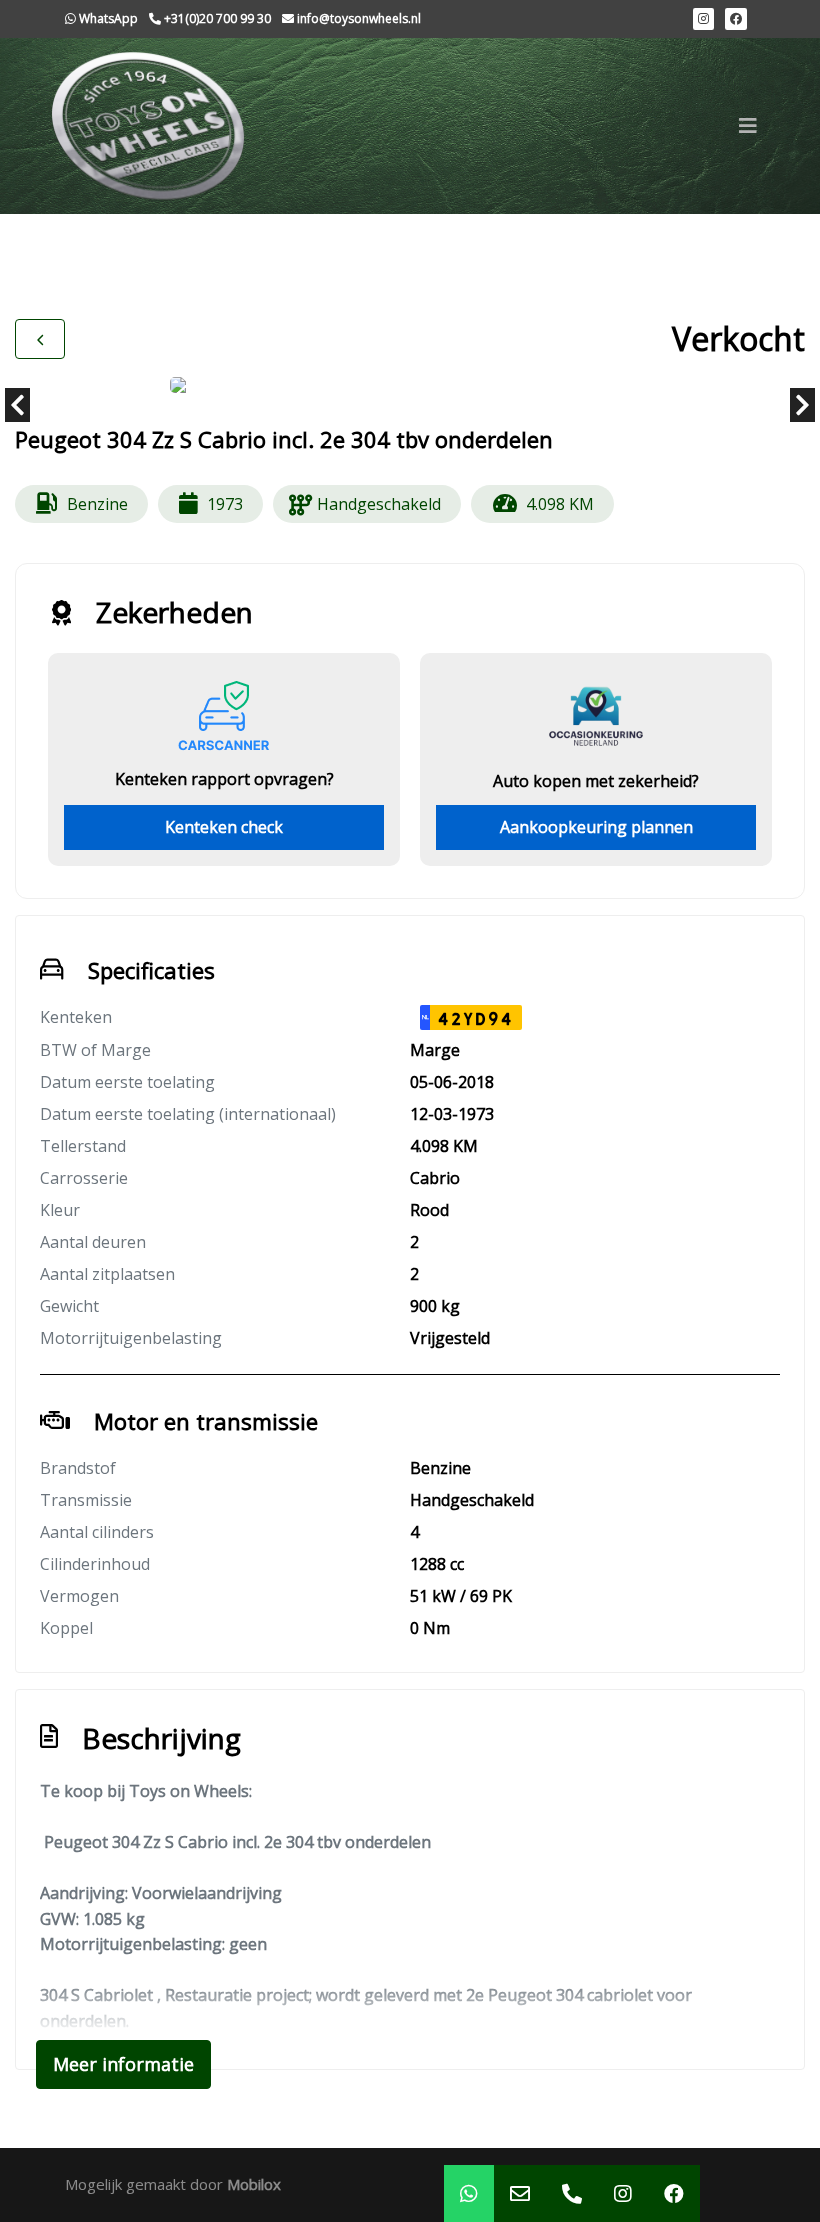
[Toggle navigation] (748, 126)
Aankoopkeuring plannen (596, 827)
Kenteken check (224, 827)
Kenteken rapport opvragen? (224, 779)
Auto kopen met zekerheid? (596, 781)
